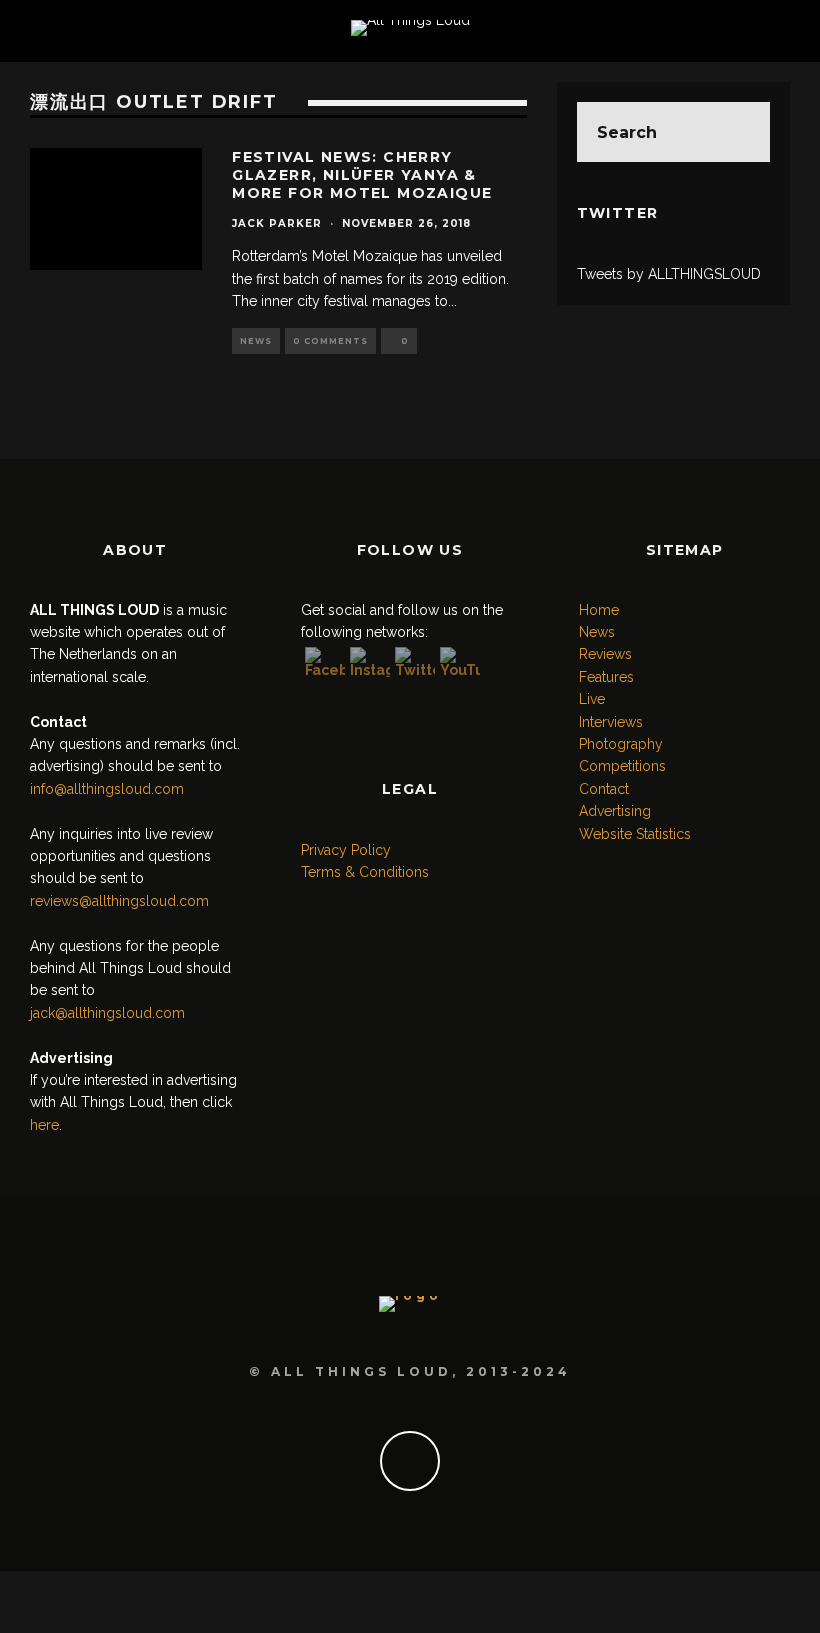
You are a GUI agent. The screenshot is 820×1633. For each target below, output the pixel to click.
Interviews (611, 722)
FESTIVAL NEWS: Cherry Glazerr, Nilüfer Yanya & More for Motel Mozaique (362, 175)
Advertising (615, 811)
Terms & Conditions (365, 872)
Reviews (605, 654)
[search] (740, 132)
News (256, 341)
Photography (621, 744)
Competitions (622, 766)
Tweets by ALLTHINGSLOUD (669, 274)
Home (599, 610)
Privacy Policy (346, 850)
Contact (604, 789)
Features (606, 677)
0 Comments (330, 341)
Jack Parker (277, 223)
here (44, 1125)
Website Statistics (635, 834)
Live (592, 699)
